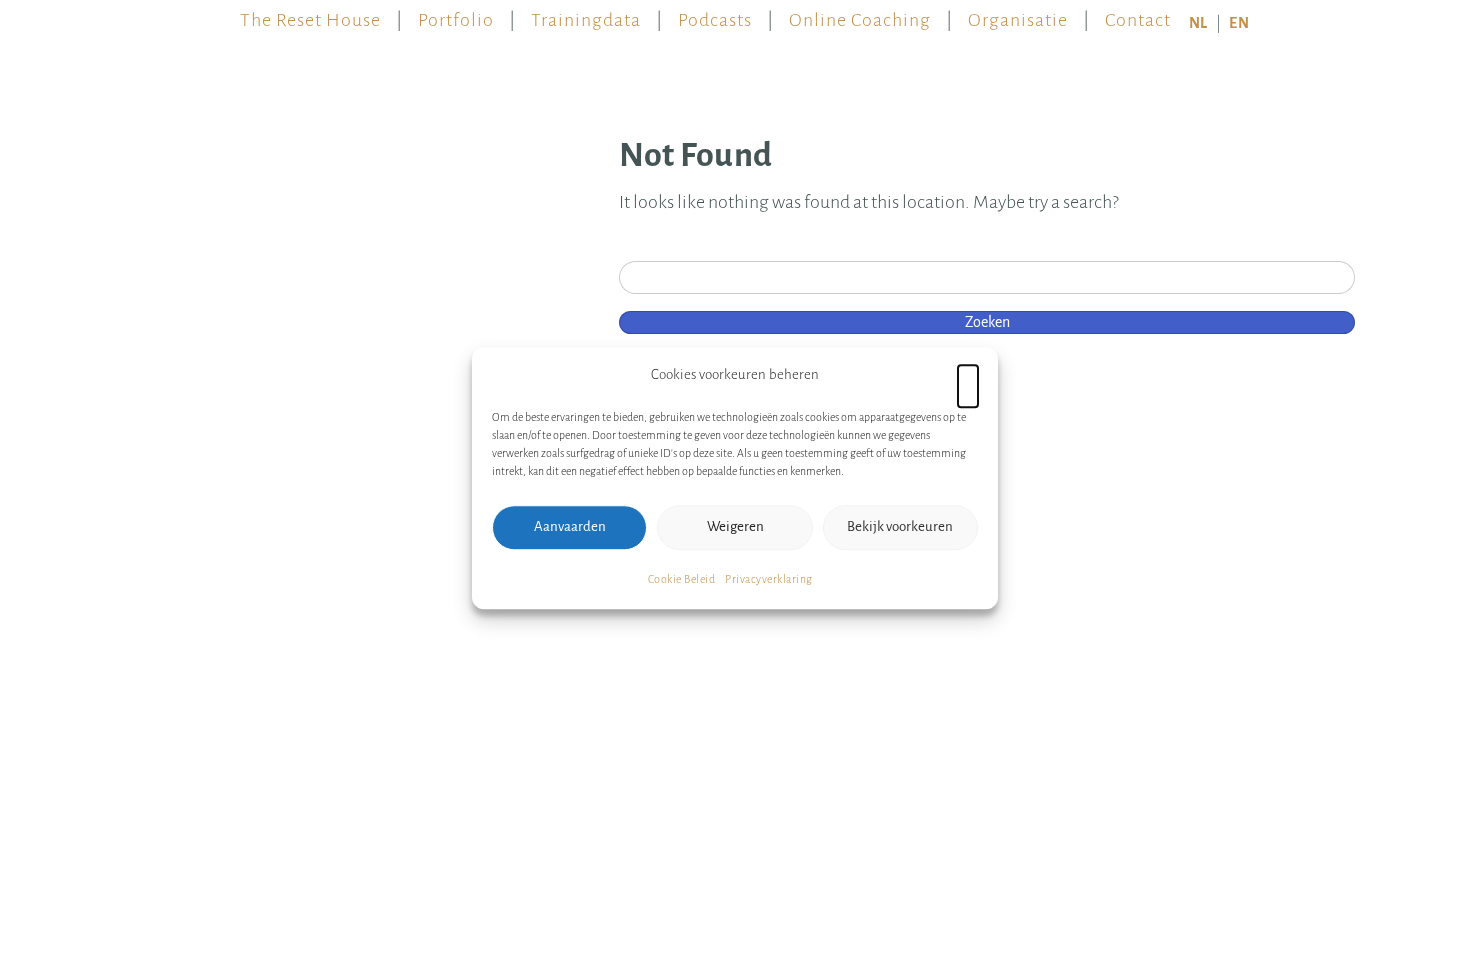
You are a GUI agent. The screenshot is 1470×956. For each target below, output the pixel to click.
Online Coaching (860, 15)
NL (1198, 23)
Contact (1138, 15)
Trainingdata (586, 15)
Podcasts (715, 15)
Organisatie (1018, 15)
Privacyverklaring (769, 579)
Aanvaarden (570, 526)
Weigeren (735, 526)
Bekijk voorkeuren (900, 526)
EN (1239, 23)
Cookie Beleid (682, 579)
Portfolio (456, 15)
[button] (968, 375)
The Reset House (310, 15)
